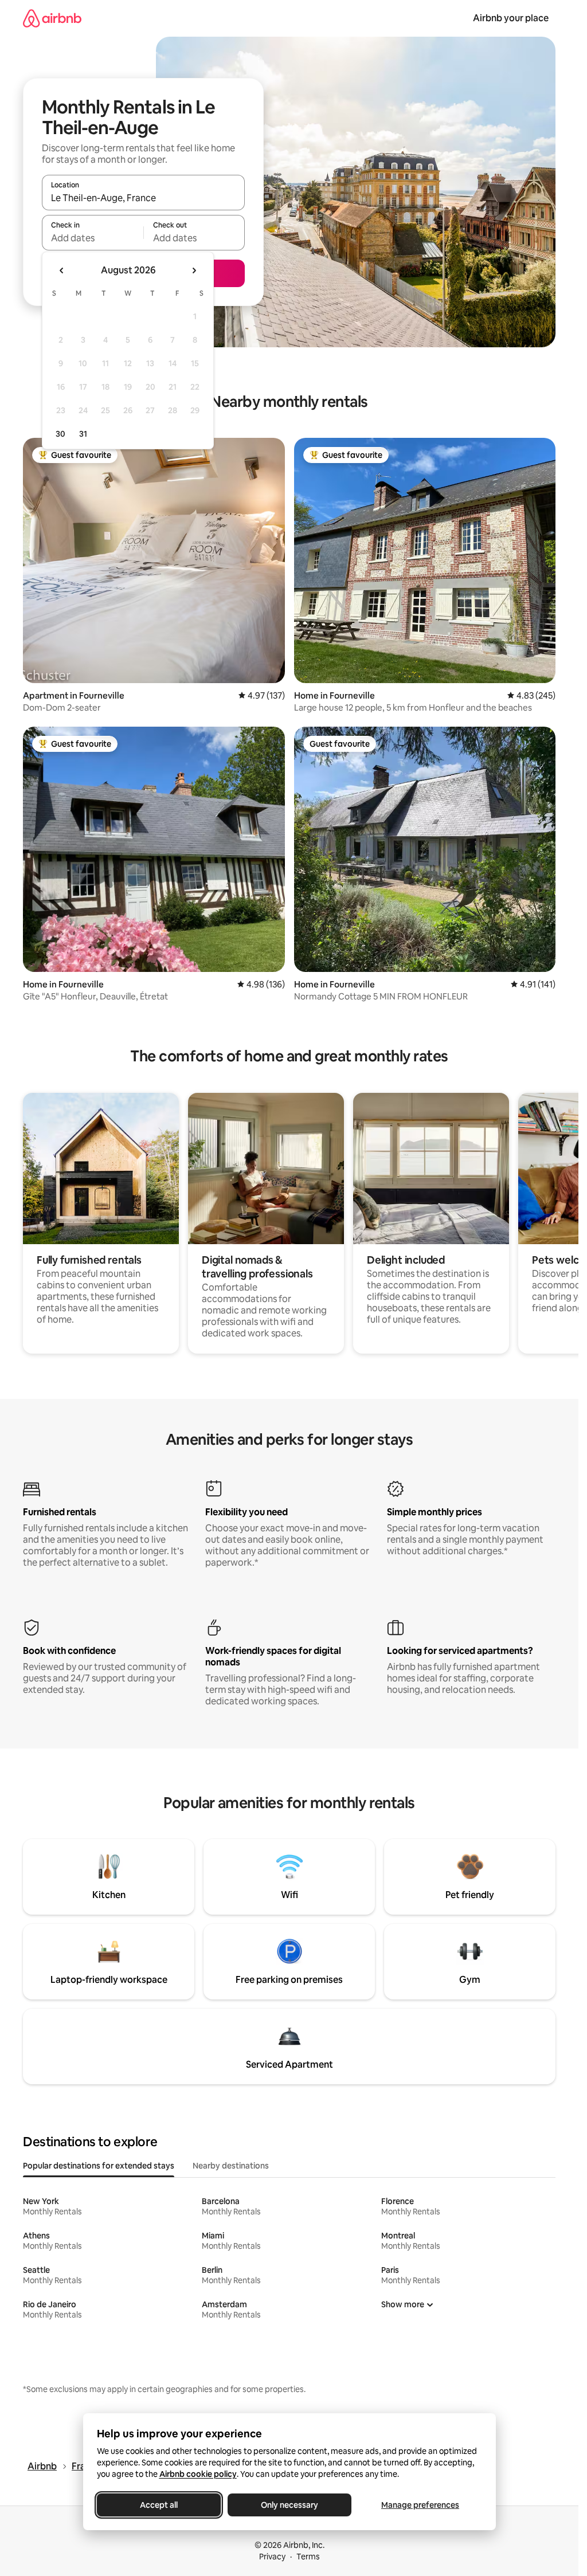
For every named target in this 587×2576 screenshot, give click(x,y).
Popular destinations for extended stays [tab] (99, 2166)
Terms (308, 2557)
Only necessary (289, 2505)
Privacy (272, 2557)
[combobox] (143, 198)
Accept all (159, 2505)
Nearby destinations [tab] (231, 2166)
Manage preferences (420, 2505)
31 (83, 434)
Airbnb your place (511, 18)
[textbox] (93, 238)
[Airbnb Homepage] (52, 18)
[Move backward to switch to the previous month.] (62, 270)
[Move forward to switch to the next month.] (194, 270)
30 (60, 434)
